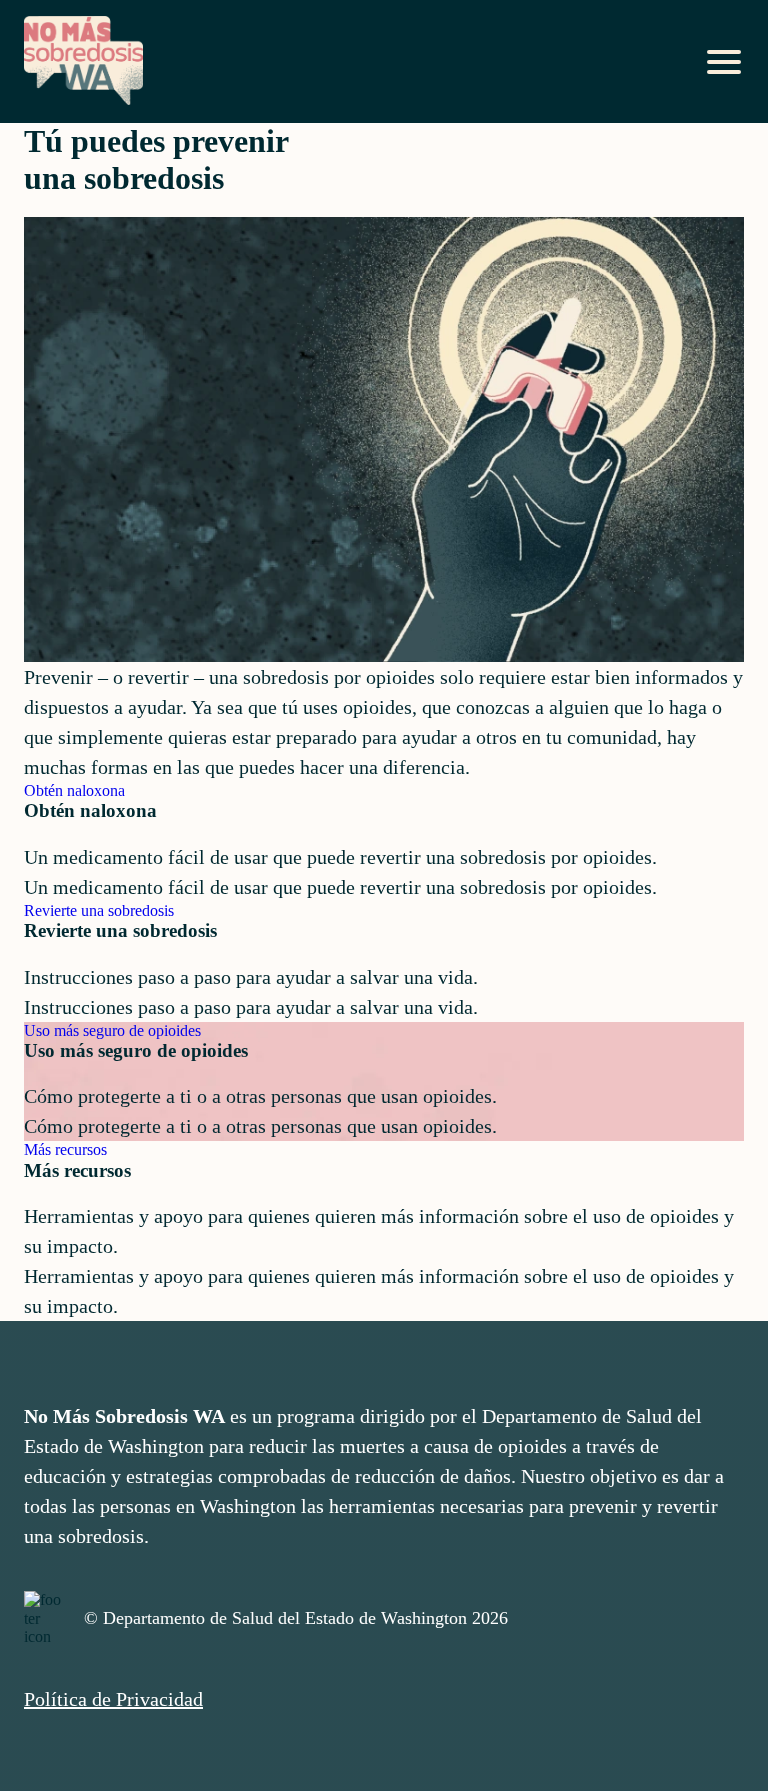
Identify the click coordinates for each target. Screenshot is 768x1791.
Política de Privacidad (113, 1699)
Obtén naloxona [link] (74, 790)
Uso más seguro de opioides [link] (112, 1030)
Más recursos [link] (65, 1149)
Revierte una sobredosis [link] (99, 910)
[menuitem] (384, 1699)
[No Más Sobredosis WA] (83, 62)
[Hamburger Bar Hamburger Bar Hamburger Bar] (724, 62)
